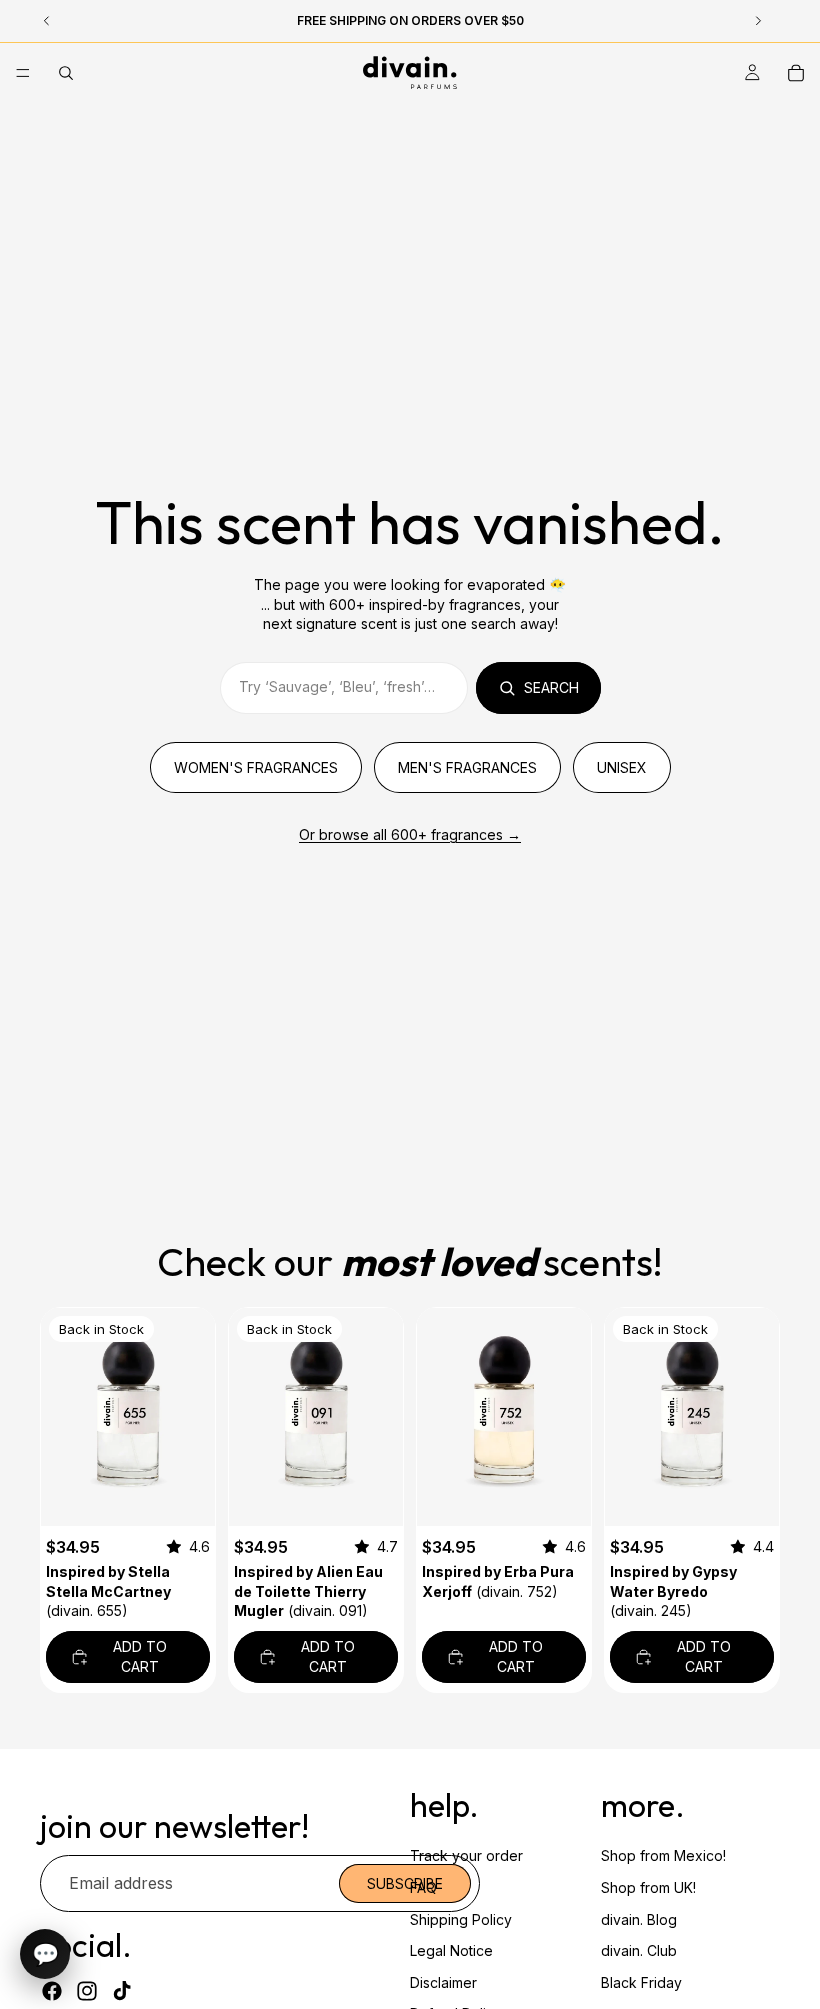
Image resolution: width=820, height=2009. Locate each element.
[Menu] (23, 73)
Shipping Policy (461, 1919)
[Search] (66, 73)
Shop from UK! (648, 1887)
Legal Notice (451, 1950)
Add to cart (140, 1656)
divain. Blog (639, 1919)
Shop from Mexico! (663, 1855)
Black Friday (641, 1982)
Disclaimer (443, 1982)
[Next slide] (381, 1417)
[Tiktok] (122, 1991)
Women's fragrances (256, 767)
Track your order (466, 1855)
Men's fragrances (467, 767)
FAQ (423, 1887)
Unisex (622, 767)
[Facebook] (52, 1991)
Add (201, 1494)
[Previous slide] (251, 1417)
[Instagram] (87, 1991)
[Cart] (796, 73)
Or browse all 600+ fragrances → (410, 834)
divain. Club (639, 1950)
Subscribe (405, 1883)
